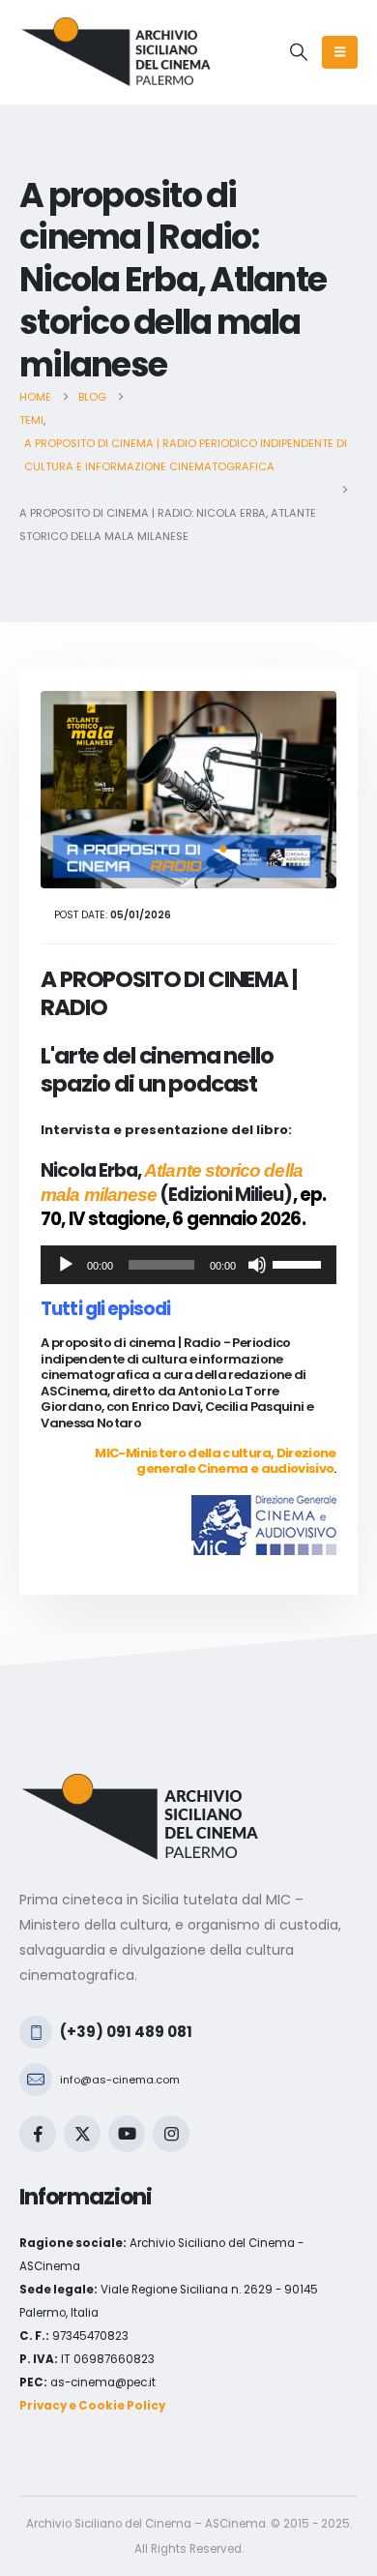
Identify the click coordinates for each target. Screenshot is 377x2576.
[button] (299, 52)
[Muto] (257, 1265)
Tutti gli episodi (105, 1309)
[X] (82, 2134)
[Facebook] (38, 2134)
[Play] (66, 1265)
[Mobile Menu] (340, 52)
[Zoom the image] (140, 1784)
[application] (188, 1265)
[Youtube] (127, 2134)
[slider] (300, 1263)
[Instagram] (171, 2134)
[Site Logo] (116, 52)
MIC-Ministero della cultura (182, 1453)
